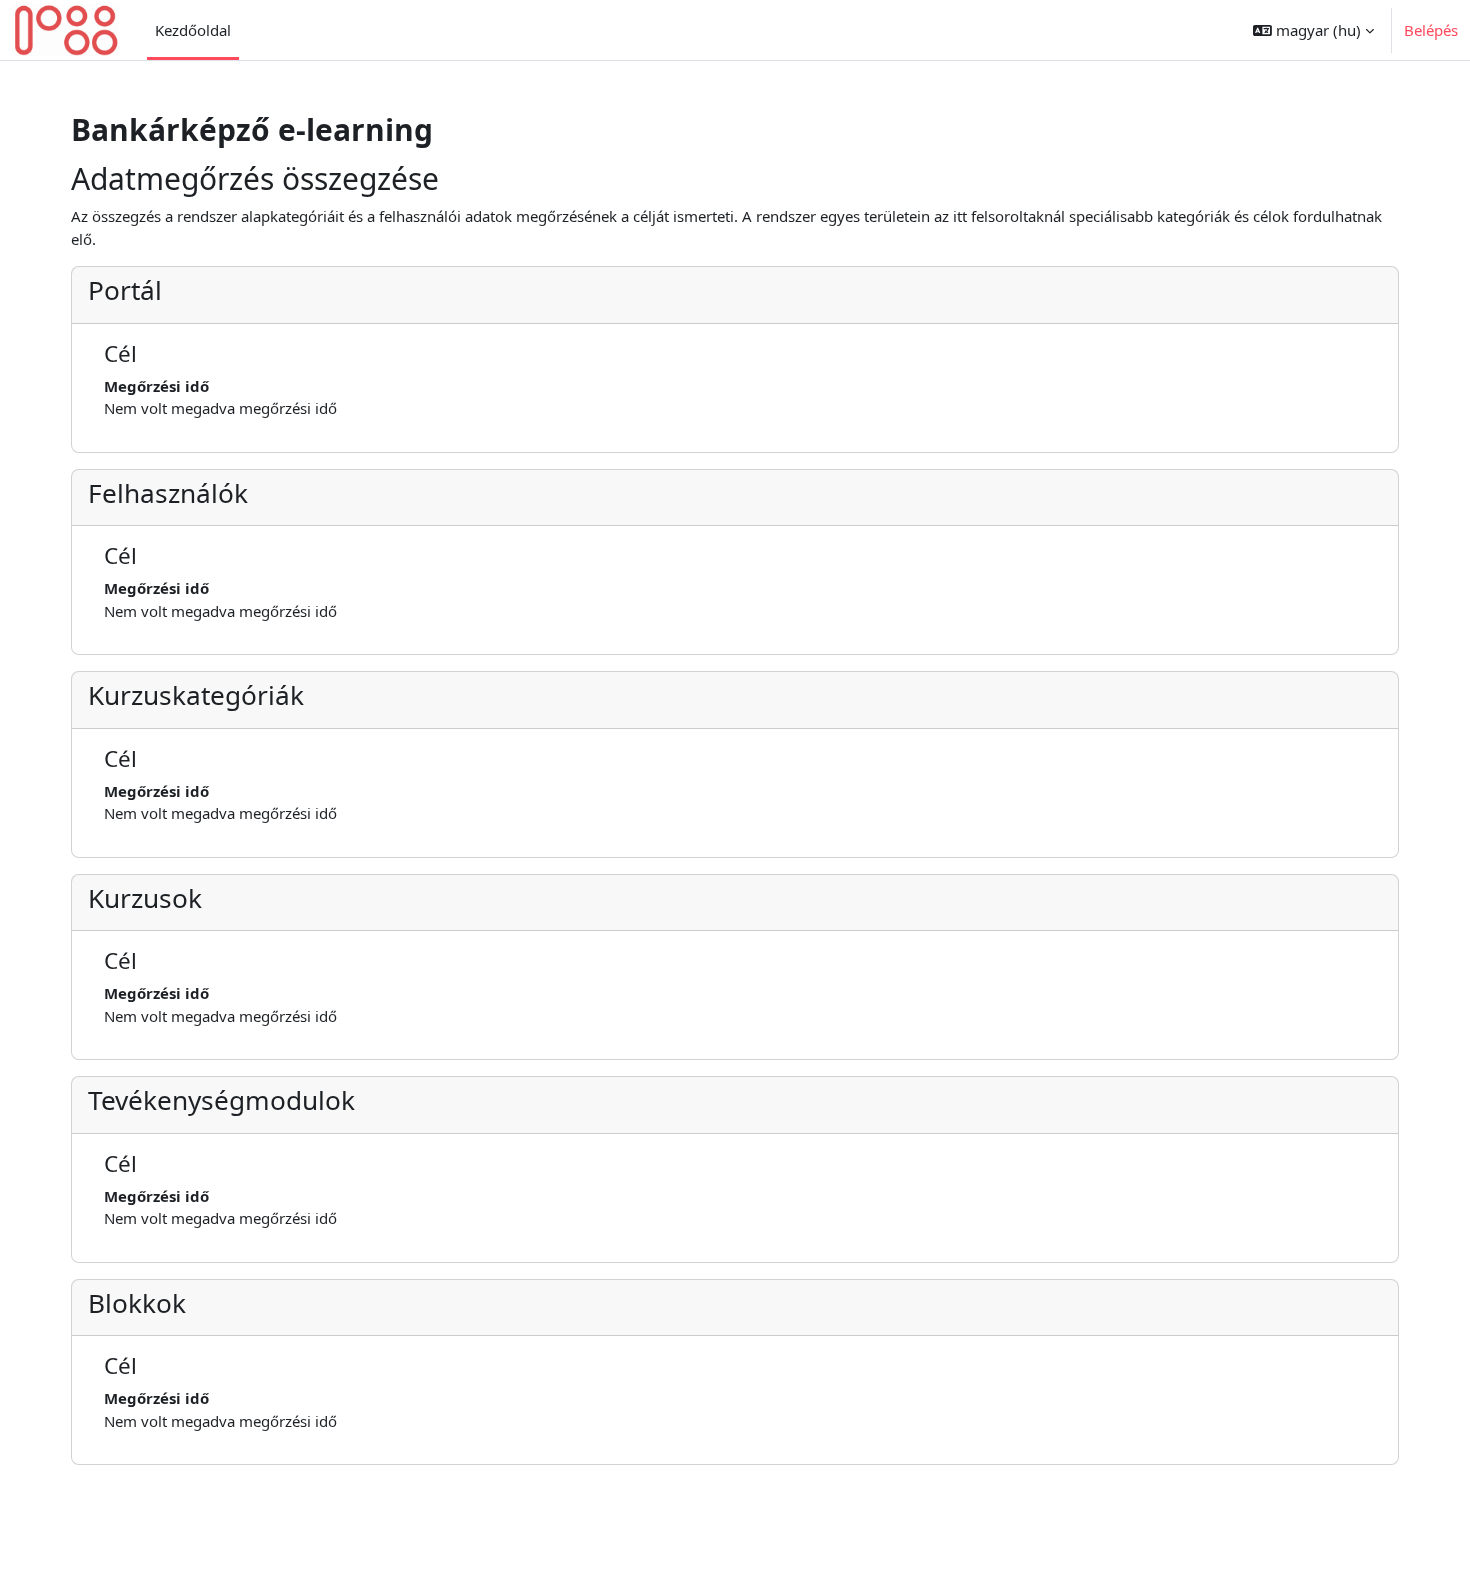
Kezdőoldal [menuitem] (193, 30)
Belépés (1431, 30)
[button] (1313, 30)
